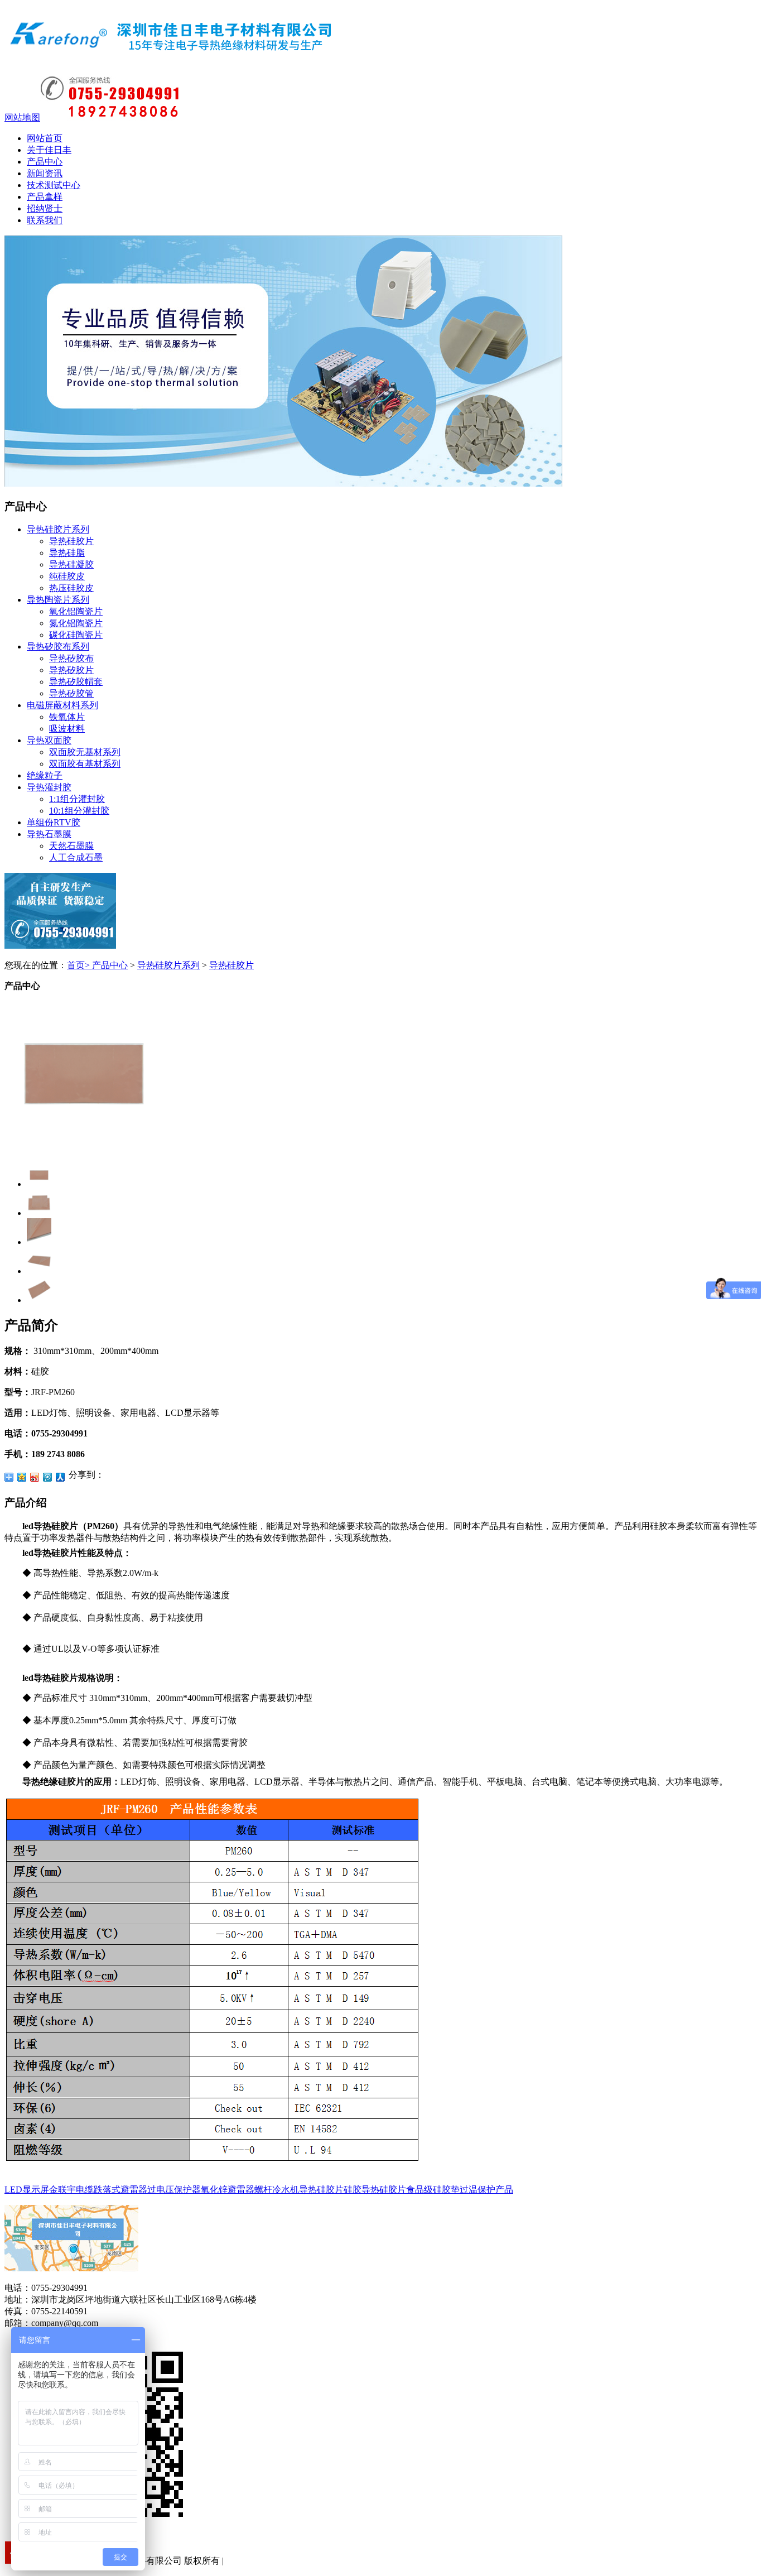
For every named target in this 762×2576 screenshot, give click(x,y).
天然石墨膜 (71, 846)
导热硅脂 (67, 553)
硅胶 (353, 2190)
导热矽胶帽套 (76, 682)
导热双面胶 (49, 740)
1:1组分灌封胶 (77, 799)
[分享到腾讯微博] (48, 1477)
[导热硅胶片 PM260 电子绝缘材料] (84, 1148)
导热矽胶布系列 (58, 647)
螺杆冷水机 (277, 2190)
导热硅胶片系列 (58, 529)
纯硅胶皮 (67, 576)
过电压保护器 (174, 2190)
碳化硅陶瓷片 (76, 635)
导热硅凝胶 (71, 564)
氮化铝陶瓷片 (76, 623)
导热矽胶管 (71, 693)
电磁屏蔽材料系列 (62, 705)
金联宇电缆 (71, 2190)
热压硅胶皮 (71, 588)
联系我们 (45, 220)
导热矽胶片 (71, 670)
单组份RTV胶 (54, 822)
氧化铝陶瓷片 (76, 611)
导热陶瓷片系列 (58, 600)
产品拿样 (45, 197)
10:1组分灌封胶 (79, 811)
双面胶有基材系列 (85, 764)
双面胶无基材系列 (85, 752)
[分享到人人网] (61, 1477)
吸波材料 (67, 729)
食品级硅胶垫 (433, 2190)
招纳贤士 (45, 208)
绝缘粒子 (45, 775)
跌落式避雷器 (120, 2190)
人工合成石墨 (76, 857)
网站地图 (22, 117)
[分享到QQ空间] (22, 1477)
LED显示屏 (27, 2190)
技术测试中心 (54, 185)
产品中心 (45, 162)
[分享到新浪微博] (35, 1477)
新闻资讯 (45, 173)
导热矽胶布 (71, 658)
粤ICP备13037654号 (264, 2561)
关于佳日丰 (49, 150)
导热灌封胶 (49, 787)
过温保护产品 (486, 2190)
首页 (78, 965)
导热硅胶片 (71, 541)
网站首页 (45, 138)
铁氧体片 (67, 717)
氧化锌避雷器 (228, 2190)
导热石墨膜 (49, 834)
